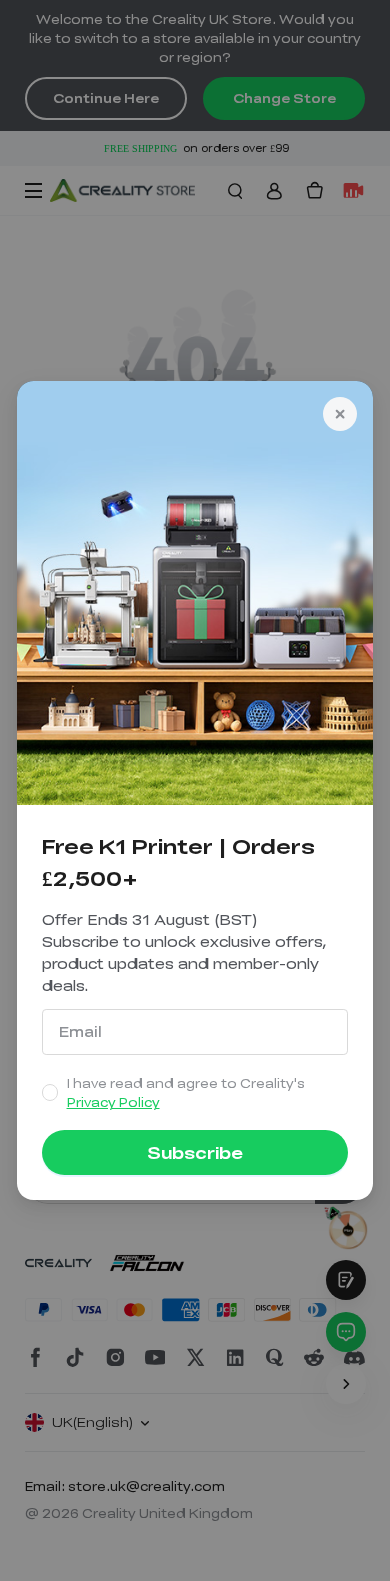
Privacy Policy (113, 1102)
